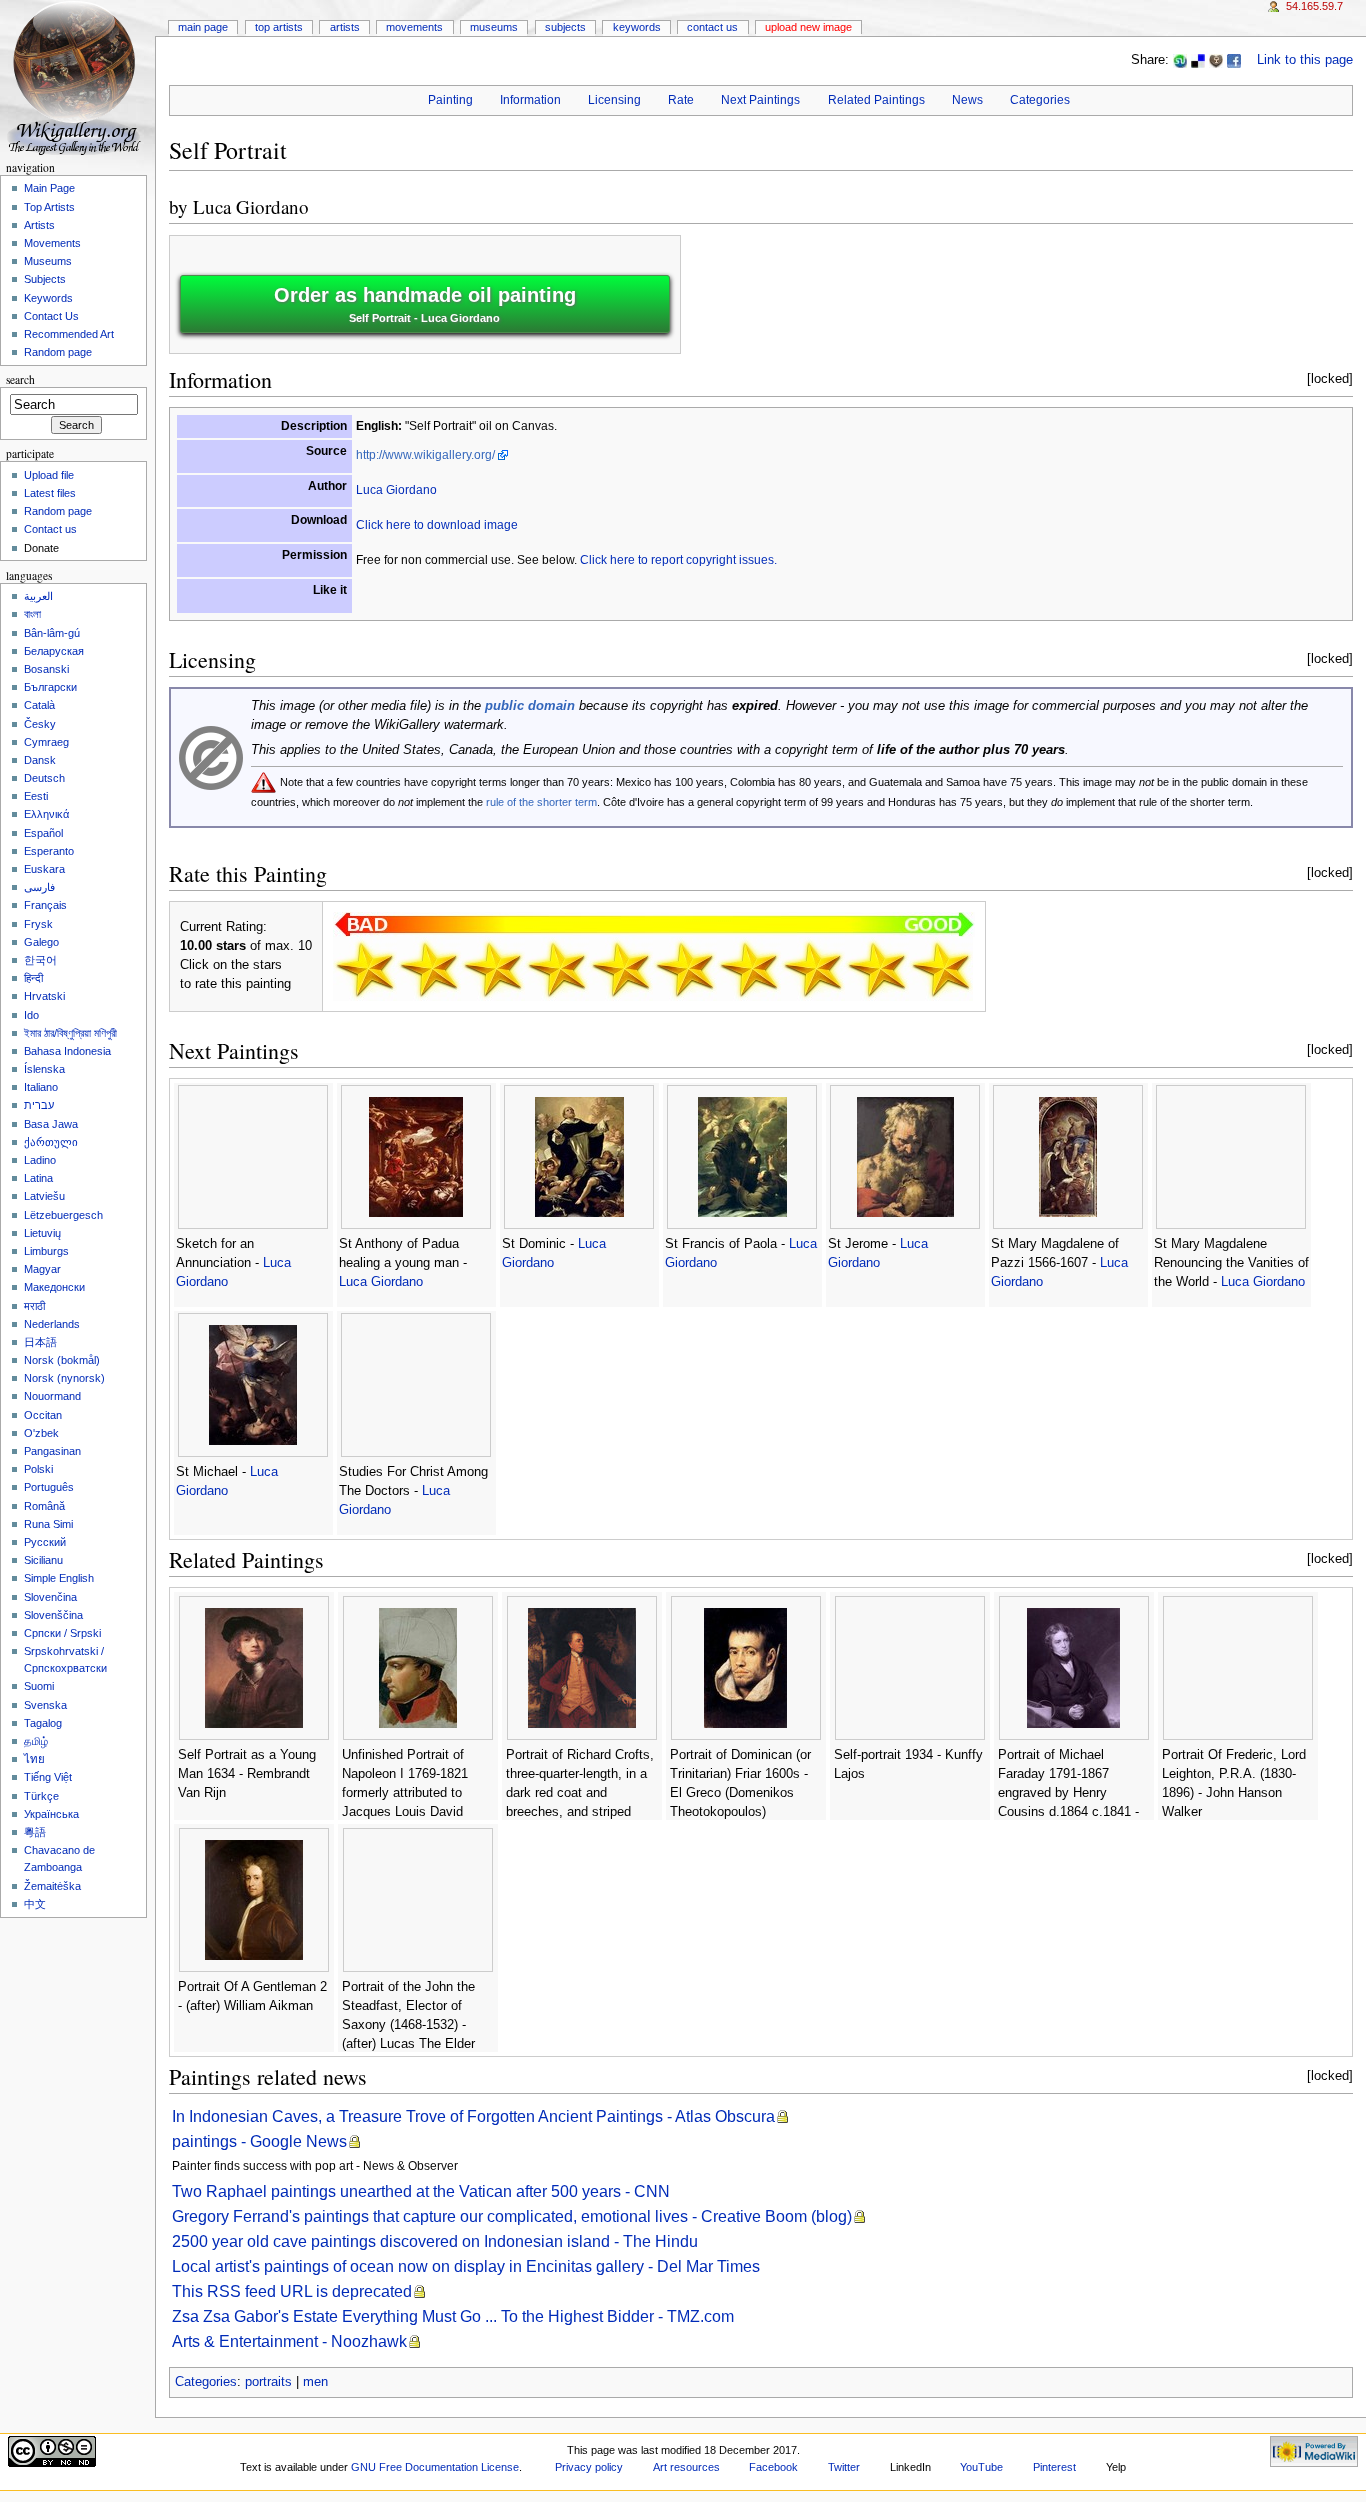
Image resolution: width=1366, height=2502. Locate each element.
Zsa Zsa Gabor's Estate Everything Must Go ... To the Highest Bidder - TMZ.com (453, 2316)
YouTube (981, 2467)
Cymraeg (46, 742)
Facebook (773, 2467)
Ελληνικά (46, 814)
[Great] (813, 969)
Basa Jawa (51, 1124)
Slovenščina (53, 1615)
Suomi (39, 1686)
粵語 (35, 1832)
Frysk (38, 924)
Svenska (45, 1705)
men (315, 2382)
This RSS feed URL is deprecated (292, 2291)
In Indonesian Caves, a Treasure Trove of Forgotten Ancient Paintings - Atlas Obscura (473, 2116)
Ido (31, 1015)
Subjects (565, 27)
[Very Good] (749, 969)
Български (50, 687)
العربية (38, 596)
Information (530, 100)
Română (44, 1506)
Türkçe (41, 1796)
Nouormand (52, 1396)
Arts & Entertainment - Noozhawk (289, 2341)
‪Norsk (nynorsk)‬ (64, 1378)
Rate (681, 100)
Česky (40, 724)
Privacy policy (589, 2467)
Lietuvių (42, 1233)
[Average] (621, 969)
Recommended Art (69, 334)
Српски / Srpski (62, 1633)
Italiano (41, 1087)
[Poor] (493, 969)
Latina (38, 1178)
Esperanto (49, 851)
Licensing (614, 100)
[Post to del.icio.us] (1198, 60)
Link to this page (1305, 60)
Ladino (40, 1160)
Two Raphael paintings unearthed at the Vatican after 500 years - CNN (421, 2191)
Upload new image (808, 27)
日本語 (40, 1342)
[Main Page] (77, 77)
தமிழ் (36, 1741)
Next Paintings (760, 100)
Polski (38, 1469)
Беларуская (54, 651)
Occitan (43, 1415)
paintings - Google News (259, 2141)
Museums (494, 27)
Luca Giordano (251, 206)
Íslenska (44, 1069)
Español (43, 833)
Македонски (54, 1287)
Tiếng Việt (48, 1777)
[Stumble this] (1180, 60)
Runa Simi (48, 1524)
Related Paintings (876, 100)
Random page (58, 352)
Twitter (844, 2467)
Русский (45, 1542)
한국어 (40, 960)
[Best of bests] (941, 969)
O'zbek (41, 1433)
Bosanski (46, 669)
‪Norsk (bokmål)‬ (62, 1360)
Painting (450, 100)
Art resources (686, 2467)
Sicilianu (43, 1560)
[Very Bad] (365, 969)
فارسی (39, 887)
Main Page (203, 27)
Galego (41, 942)
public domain (530, 706)
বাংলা (32, 614)
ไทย (34, 1759)
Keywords (637, 27)
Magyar (42, 1269)
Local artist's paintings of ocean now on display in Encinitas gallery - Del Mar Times (466, 2266)
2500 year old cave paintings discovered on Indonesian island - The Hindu (435, 2241)
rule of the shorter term (541, 802)
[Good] (685, 969)
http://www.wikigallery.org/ (425, 455)
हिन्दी (33, 978)
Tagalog (43, 1723)
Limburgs (46, 1251)
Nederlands (52, 1324)
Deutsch (44, 778)
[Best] (877, 969)
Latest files (50, 493)
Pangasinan (52, 1451)
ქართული (51, 1142)
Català (39, 705)
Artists (345, 27)
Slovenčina (50, 1597)
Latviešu (44, 1196)
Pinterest (1054, 2467)
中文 (35, 1904)
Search (20, 379)
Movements (414, 27)
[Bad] (429, 969)
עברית (39, 1105)
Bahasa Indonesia (67, 1051)
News (967, 100)
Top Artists (279, 27)
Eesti (36, 796)
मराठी (34, 1306)
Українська (51, 1814)
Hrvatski (44, 996)
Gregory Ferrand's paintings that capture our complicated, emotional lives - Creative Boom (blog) (512, 2216)
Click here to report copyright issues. (678, 560)
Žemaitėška (52, 1886)
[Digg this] (1216, 60)
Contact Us (712, 27)
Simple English (59, 1578)
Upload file (49, 475)
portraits (268, 2382)
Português (49, 1487)
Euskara (44, 869)
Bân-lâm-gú (52, 633)
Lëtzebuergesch (63, 1215)
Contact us (50, 529)
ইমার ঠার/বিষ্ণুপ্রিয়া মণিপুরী (70, 1033)
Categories (1040, 100)
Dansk (40, 760)
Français (45, 905)
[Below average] (557, 969)
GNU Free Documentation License (435, 2467)
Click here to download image (437, 525)
